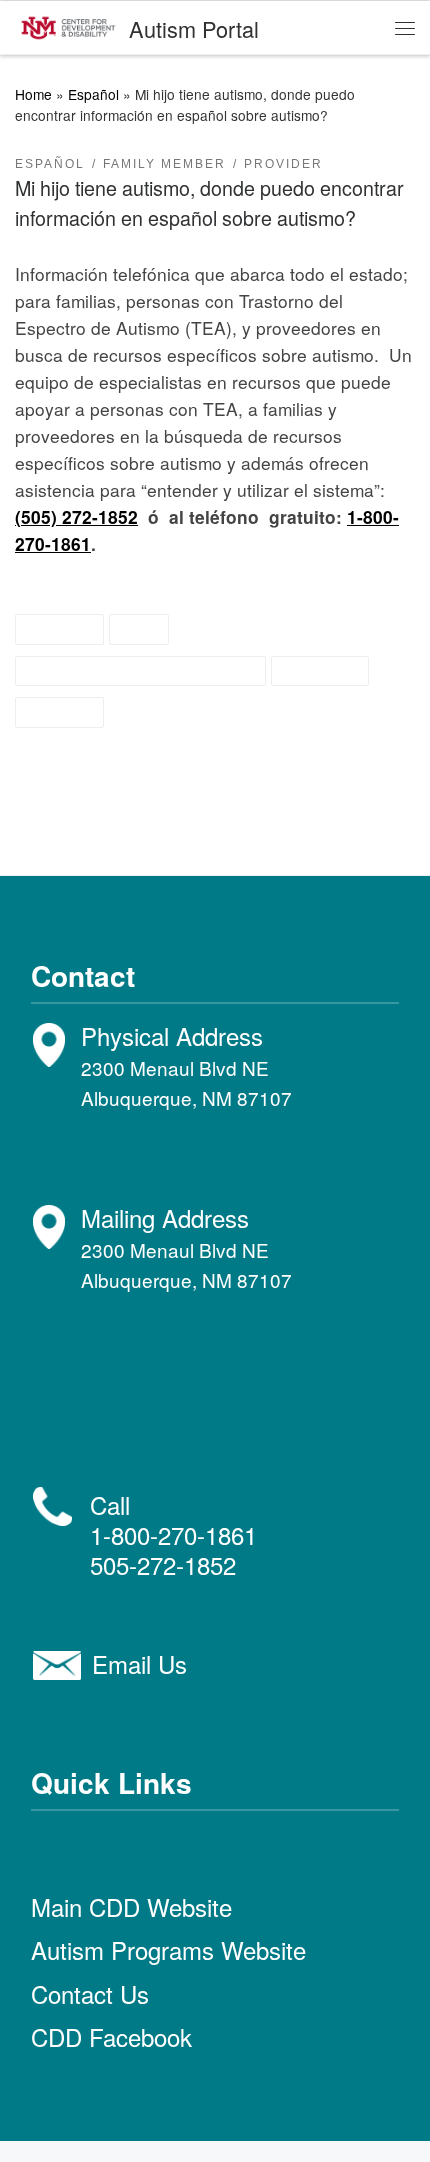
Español (93, 94)
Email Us (139, 1663)
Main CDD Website (131, 1906)
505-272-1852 (163, 1564)
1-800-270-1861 (173, 1534)
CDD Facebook (111, 2036)
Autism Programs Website (168, 1949)
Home (33, 94)
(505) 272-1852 (76, 516)
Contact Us (90, 1993)
